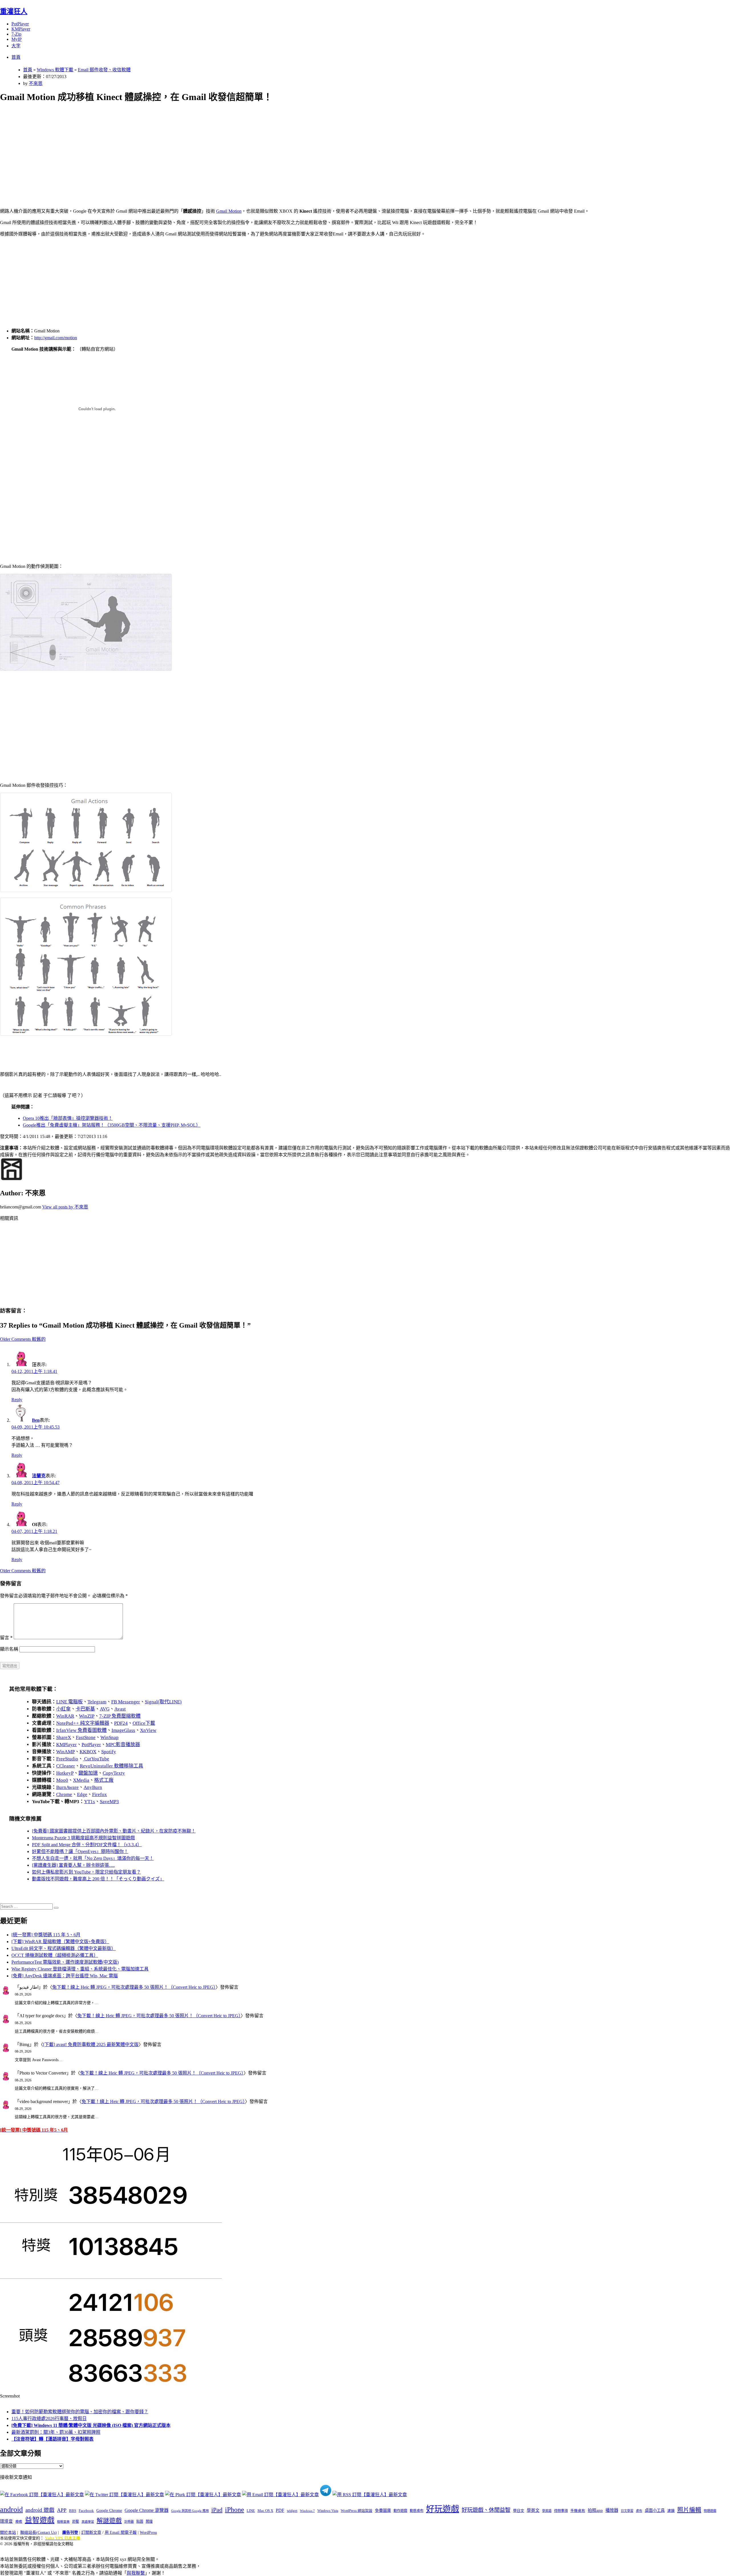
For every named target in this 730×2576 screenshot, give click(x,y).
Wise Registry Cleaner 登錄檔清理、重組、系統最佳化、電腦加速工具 (80, 1969)
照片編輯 (689, 2510)
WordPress (148, 2533)
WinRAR (65, 1716)
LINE (251, 2511)
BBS (73, 2511)
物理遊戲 (710, 2511)
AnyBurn (93, 1787)
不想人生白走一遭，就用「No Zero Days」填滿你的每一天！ (93, 1858)
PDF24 (121, 1723)
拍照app (595, 2510)
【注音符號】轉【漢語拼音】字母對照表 (52, 2439)
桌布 (639, 2511)
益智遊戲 (40, 2520)
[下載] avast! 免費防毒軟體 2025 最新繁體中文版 (91, 2044)
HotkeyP (65, 1773)
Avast (120, 1709)
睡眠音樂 (63, 2522)
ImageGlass (123, 1730)
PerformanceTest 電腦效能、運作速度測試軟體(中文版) (65, 1962)
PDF (280, 2510)
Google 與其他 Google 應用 (190, 2511)
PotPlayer (20, 24)
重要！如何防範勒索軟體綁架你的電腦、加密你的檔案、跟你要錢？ (80, 2412)
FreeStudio (67, 1759)
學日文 (519, 2511)
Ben (36, 1420)
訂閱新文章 (91, 2533)
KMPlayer (21, 29)
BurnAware (67, 1787)
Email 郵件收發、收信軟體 (104, 70)
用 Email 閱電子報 (121, 2533)
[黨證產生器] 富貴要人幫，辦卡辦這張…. (73, 1865)
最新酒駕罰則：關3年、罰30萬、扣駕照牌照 (56, 2432)
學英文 (533, 2510)
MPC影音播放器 (123, 1745)
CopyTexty (114, 1773)
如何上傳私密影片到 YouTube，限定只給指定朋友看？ (86, 1872)
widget (292, 2511)
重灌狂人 (14, 11)
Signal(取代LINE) (163, 1702)
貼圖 (140, 2522)
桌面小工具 (655, 2510)
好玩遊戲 (443, 2509)
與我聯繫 (136, 2573)
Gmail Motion (229, 211)
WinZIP (87, 1716)
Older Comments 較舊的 (23, 1339)
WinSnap (109, 1737)
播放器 (612, 2510)
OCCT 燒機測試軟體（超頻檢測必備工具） (55, 1955)
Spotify (109, 1752)
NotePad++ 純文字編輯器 (83, 1723)
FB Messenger (126, 1702)
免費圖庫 (383, 2510)
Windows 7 (307, 2511)
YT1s (90, 1802)
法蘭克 (39, 1476)
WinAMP (65, 1752)
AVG (105, 1709)
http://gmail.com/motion (56, 338)
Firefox (100, 1794)
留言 (6, 1638)
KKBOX (88, 1752)
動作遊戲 (400, 2511)
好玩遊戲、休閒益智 (486, 2510)
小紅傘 (63, 1709)
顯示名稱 (9, 1649)
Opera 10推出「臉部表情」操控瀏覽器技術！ (68, 1118)
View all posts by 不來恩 (65, 1207)
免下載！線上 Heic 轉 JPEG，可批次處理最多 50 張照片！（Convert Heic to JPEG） (134, 1987)
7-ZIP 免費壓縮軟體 (120, 1716)
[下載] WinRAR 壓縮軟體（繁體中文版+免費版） (60, 1942)
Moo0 (62, 1780)
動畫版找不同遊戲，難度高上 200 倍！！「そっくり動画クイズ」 (98, 1879)
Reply (17, 1400)
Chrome (64, 1794)
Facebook (86, 2511)
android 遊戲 (40, 2510)
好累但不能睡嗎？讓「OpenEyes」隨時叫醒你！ (80, 1851)
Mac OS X (265, 2511)
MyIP (17, 39)
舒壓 (76, 2522)
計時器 (129, 2522)
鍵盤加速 (88, 1773)
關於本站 (8, 2533)
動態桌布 (417, 2511)
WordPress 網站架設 (357, 2511)
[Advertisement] (171, 149)
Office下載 (144, 1723)
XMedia (81, 1780)
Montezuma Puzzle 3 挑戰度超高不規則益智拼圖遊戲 (83, 1838)
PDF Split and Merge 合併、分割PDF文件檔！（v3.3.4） (87, 1845)
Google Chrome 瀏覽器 (147, 2510)
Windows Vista (328, 2511)
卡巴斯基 (85, 1709)
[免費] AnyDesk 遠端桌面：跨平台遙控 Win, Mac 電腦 (65, 1976)
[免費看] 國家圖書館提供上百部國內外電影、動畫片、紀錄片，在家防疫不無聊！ (114, 1831)
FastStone (86, 1737)
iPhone (235, 2510)
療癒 (19, 2522)
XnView (148, 1730)
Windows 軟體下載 (55, 70)
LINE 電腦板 (69, 1702)
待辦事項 (561, 2511)
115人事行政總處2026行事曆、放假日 (49, 2418)
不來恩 (36, 83)
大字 (16, 46)
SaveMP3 (109, 1802)
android (11, 2509)
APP (62, 2510)
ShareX (64, 1737)
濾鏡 (671, 2511)
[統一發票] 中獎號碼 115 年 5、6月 (46, 1935)
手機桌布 (578, 2511)
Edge (82, 1794)
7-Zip (16, 34)
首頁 (16, 57)
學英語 (547, 2511)
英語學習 (88, 2522)
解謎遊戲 (109, 2521)
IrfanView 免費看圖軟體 (81, 1730)
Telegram (97, 1702)
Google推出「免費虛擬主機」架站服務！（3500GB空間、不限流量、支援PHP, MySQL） (112, 1125)
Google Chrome (109, 2510)
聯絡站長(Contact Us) (38, 2533)
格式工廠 (104, 1780)
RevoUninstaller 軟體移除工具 (111, 1766)
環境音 (6, 2521)
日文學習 (627, 2511)
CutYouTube (96, 1759)
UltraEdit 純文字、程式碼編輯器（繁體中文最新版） (64, 1948)
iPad (217, 2510)
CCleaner (66, 1766)
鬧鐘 (149, 2522)
